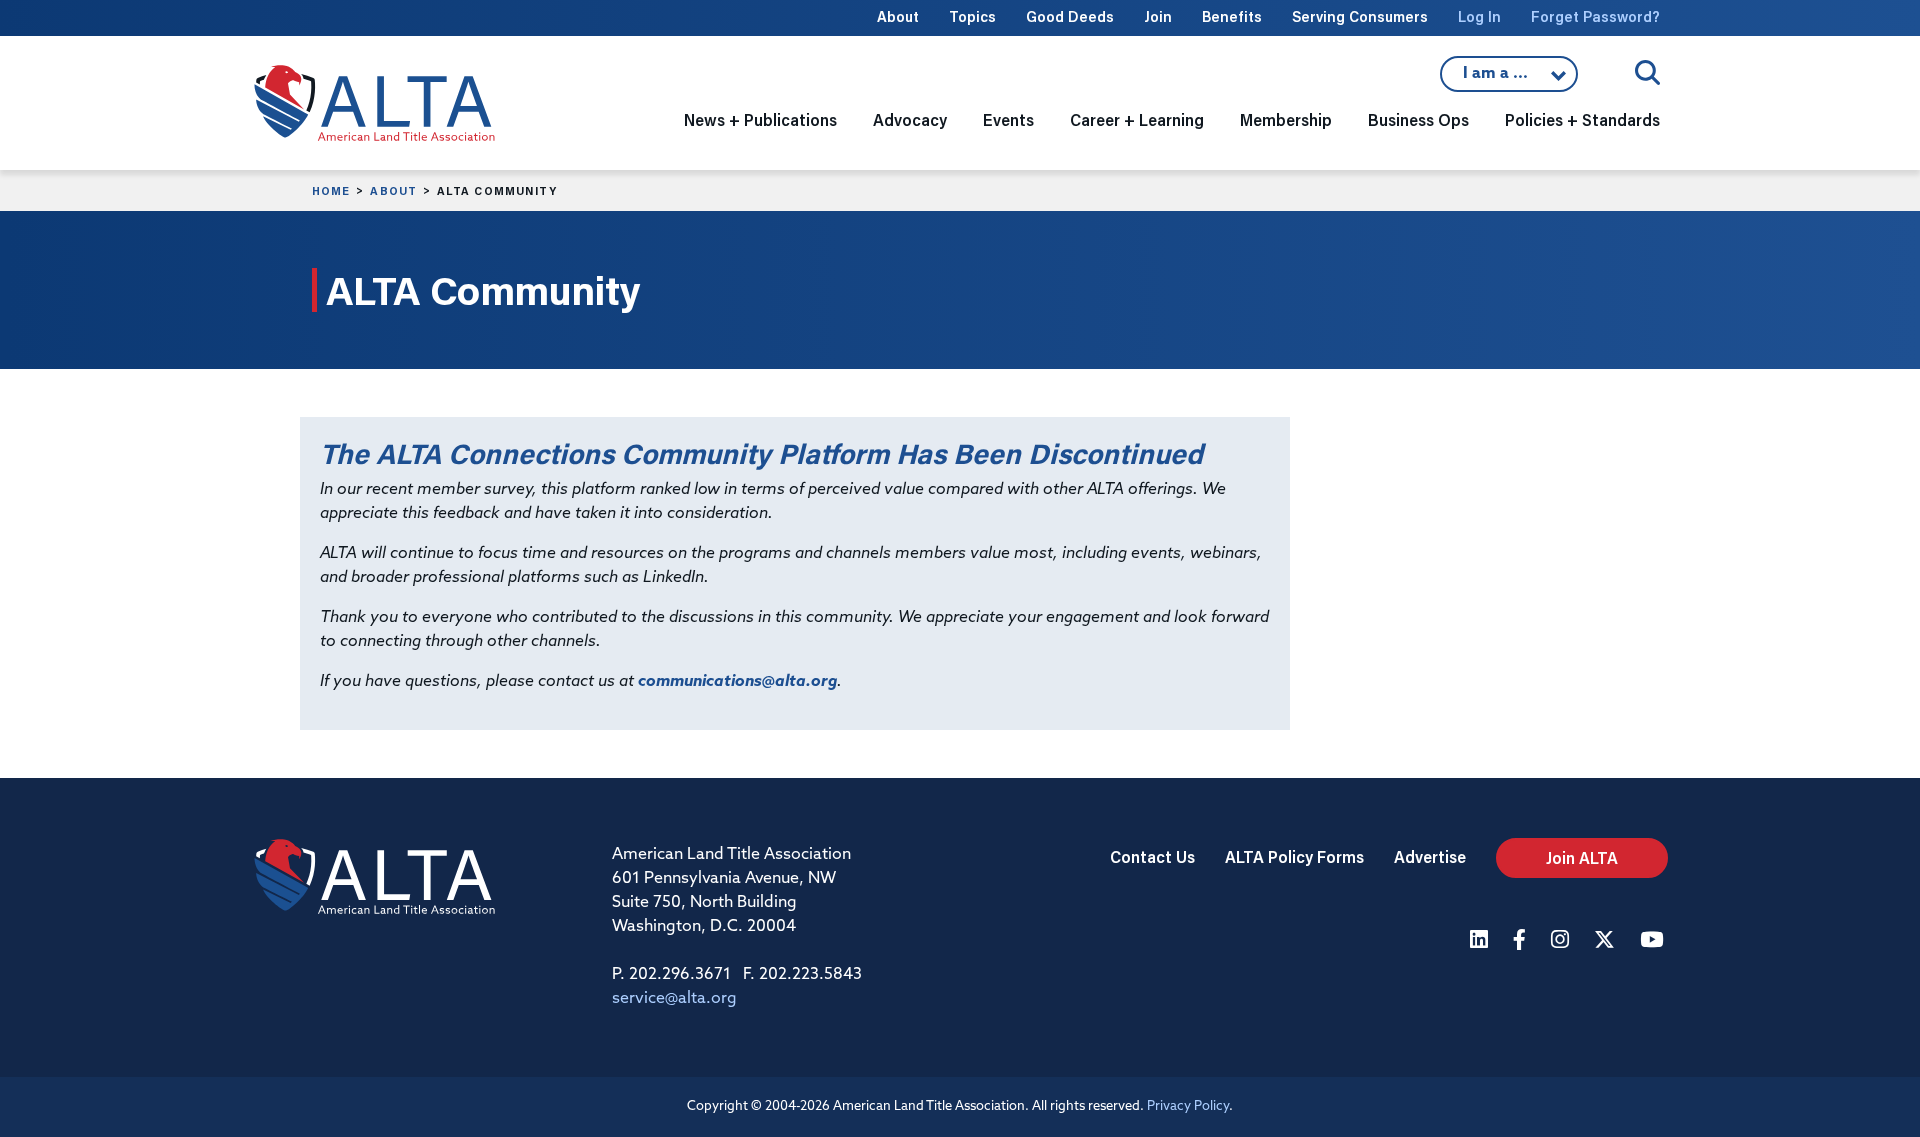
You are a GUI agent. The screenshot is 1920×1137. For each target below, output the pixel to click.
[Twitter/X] (1607, 941)
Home (331, 191)
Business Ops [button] (1418, 119)
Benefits (1232, 16)
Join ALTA (1582, 857)
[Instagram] (1562, 941)
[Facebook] (1522, 941)
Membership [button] (1286, 119)
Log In (1479, 16)
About (898, 16)
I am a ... (1509, 79)
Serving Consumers (1360, 16)
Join (1158, 16)
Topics (972, 16)
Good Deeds (1070, 16)
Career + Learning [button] (1137, 119)
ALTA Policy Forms (1294, 856)
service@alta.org (674, 999)
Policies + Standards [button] (1582, 119)
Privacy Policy (1188, 1106)
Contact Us (1152, 856)
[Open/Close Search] (1647, 72)
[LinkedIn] (1481, 941)
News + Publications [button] (760, 119)
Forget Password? (1595, 16)
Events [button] (1008, 119)
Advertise (1430, 856)
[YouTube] (1654, 941)
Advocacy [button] (910, 119)
